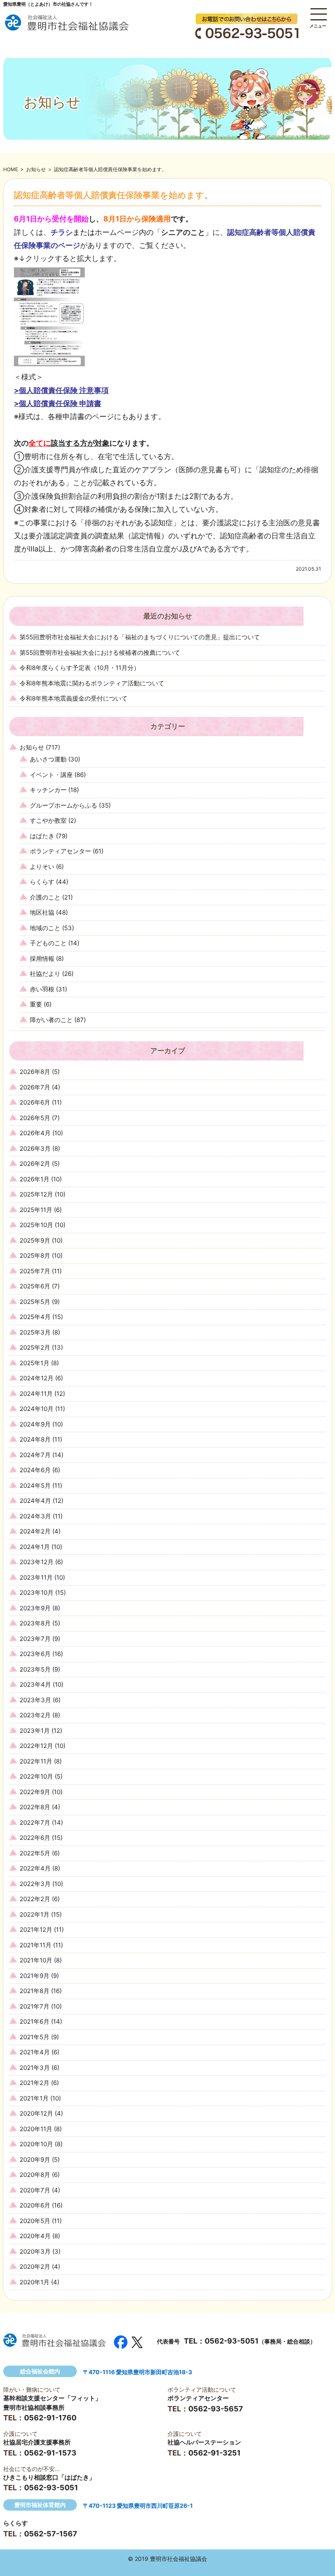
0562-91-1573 (50, 2453)
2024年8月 (35, 1439)
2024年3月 (35, 1516)
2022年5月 (35, 1853)
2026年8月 (35, 1072)
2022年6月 (35, 1838)
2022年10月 (36, 1776)
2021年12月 (36, 1930)
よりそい (42, 867)
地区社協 (42, 912)
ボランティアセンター (60, 851)
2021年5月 (35, 2037)
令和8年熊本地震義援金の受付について (74, 698)
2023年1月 (35, 1731)
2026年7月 (35, 1087)
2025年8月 (35, 1256)
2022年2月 (35, 1899)
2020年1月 (35, 2282)
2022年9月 (35, 1792)
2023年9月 (35, 1608)
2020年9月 (35, 2160)
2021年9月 (35, 1976)
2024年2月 (35, 1531)
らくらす (42, 882)
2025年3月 (35, 1332)
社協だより (45, 974)
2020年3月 (35, 2251)
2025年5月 (35, 1302)
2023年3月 (35, 1700)
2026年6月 (35, 1102)
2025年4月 (35, 1317)
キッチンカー (48, 790)
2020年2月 (35, 2267)
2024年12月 (37, 1378)
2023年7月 (35, 1639)
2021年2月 (35, 2083)
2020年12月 (36, 2113)
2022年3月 (35, 1884)
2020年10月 (36, 2144)
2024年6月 (35, 1470)
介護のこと (45, 897)
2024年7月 (35, 1455)
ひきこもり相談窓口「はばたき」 (49, 2477)
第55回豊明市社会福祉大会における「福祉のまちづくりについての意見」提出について (140, 637)
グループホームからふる (64, 805)
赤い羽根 (42, 989)
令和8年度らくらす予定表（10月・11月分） (80, 668)
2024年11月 (36, 1394)
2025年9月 (35, 1240)
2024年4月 (35, 1501)
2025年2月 (35, 1347)
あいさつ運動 (48, 759)
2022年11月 (36, 1761)
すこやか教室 (48, 820)
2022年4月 (35, 1868)
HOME (11, 169)
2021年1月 (34, 2098)
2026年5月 (35, 1118)
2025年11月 (36, 1210)
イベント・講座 (51, 775)
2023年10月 (37, 1593)
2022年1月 (35, 1914)
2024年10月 (37, 1409)
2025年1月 (35, 1363)
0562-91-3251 (214, 2453)
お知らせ (36, 169)
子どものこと (48, 943)
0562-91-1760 (50, 2418)
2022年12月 (36, 1746)
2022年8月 (35, 1807)
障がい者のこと (51, 1020)
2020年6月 (35, 2205)
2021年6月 (35, 2021)
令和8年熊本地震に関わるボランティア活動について (92, 683)
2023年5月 (35, 1669)
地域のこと (45, 928)
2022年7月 (35, 1823)
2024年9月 (35, 1424)
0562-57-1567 (51, 2534)
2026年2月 (35, 1164)
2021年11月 (36, 1945)
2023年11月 (36, 1577)
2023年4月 (35, 1684)
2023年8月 (35, 1623)
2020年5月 (35, 2221)
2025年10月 (36, 1225)
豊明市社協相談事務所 (34, 2407)
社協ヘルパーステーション (204, 2442)
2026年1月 (35, 1179)
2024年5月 (35, 1486)
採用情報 (42, 959)
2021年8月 (35, 1991)
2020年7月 (35, 2190)
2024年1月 (35, 1547)
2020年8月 (35, 2175)
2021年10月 (36, 1960)
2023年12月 (37, 1562)
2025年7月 (35, 1271)
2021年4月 (35, 2052)
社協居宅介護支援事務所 (37, 2442)
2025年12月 (36, 1194)
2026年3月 (35, 1148)
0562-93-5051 (232, 2341)
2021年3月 (35, 2068)
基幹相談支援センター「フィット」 (52, 2398)
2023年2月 (35, 1715)
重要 (36, 1004)
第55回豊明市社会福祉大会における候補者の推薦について (100, 653)
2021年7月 (35, 2006)
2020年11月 (36, 2129)
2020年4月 (35, 2236)
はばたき (42, 836)
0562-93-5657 (216, 2409)
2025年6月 (35, 1286)
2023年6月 (35, 1654)
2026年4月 (35, 1133)
